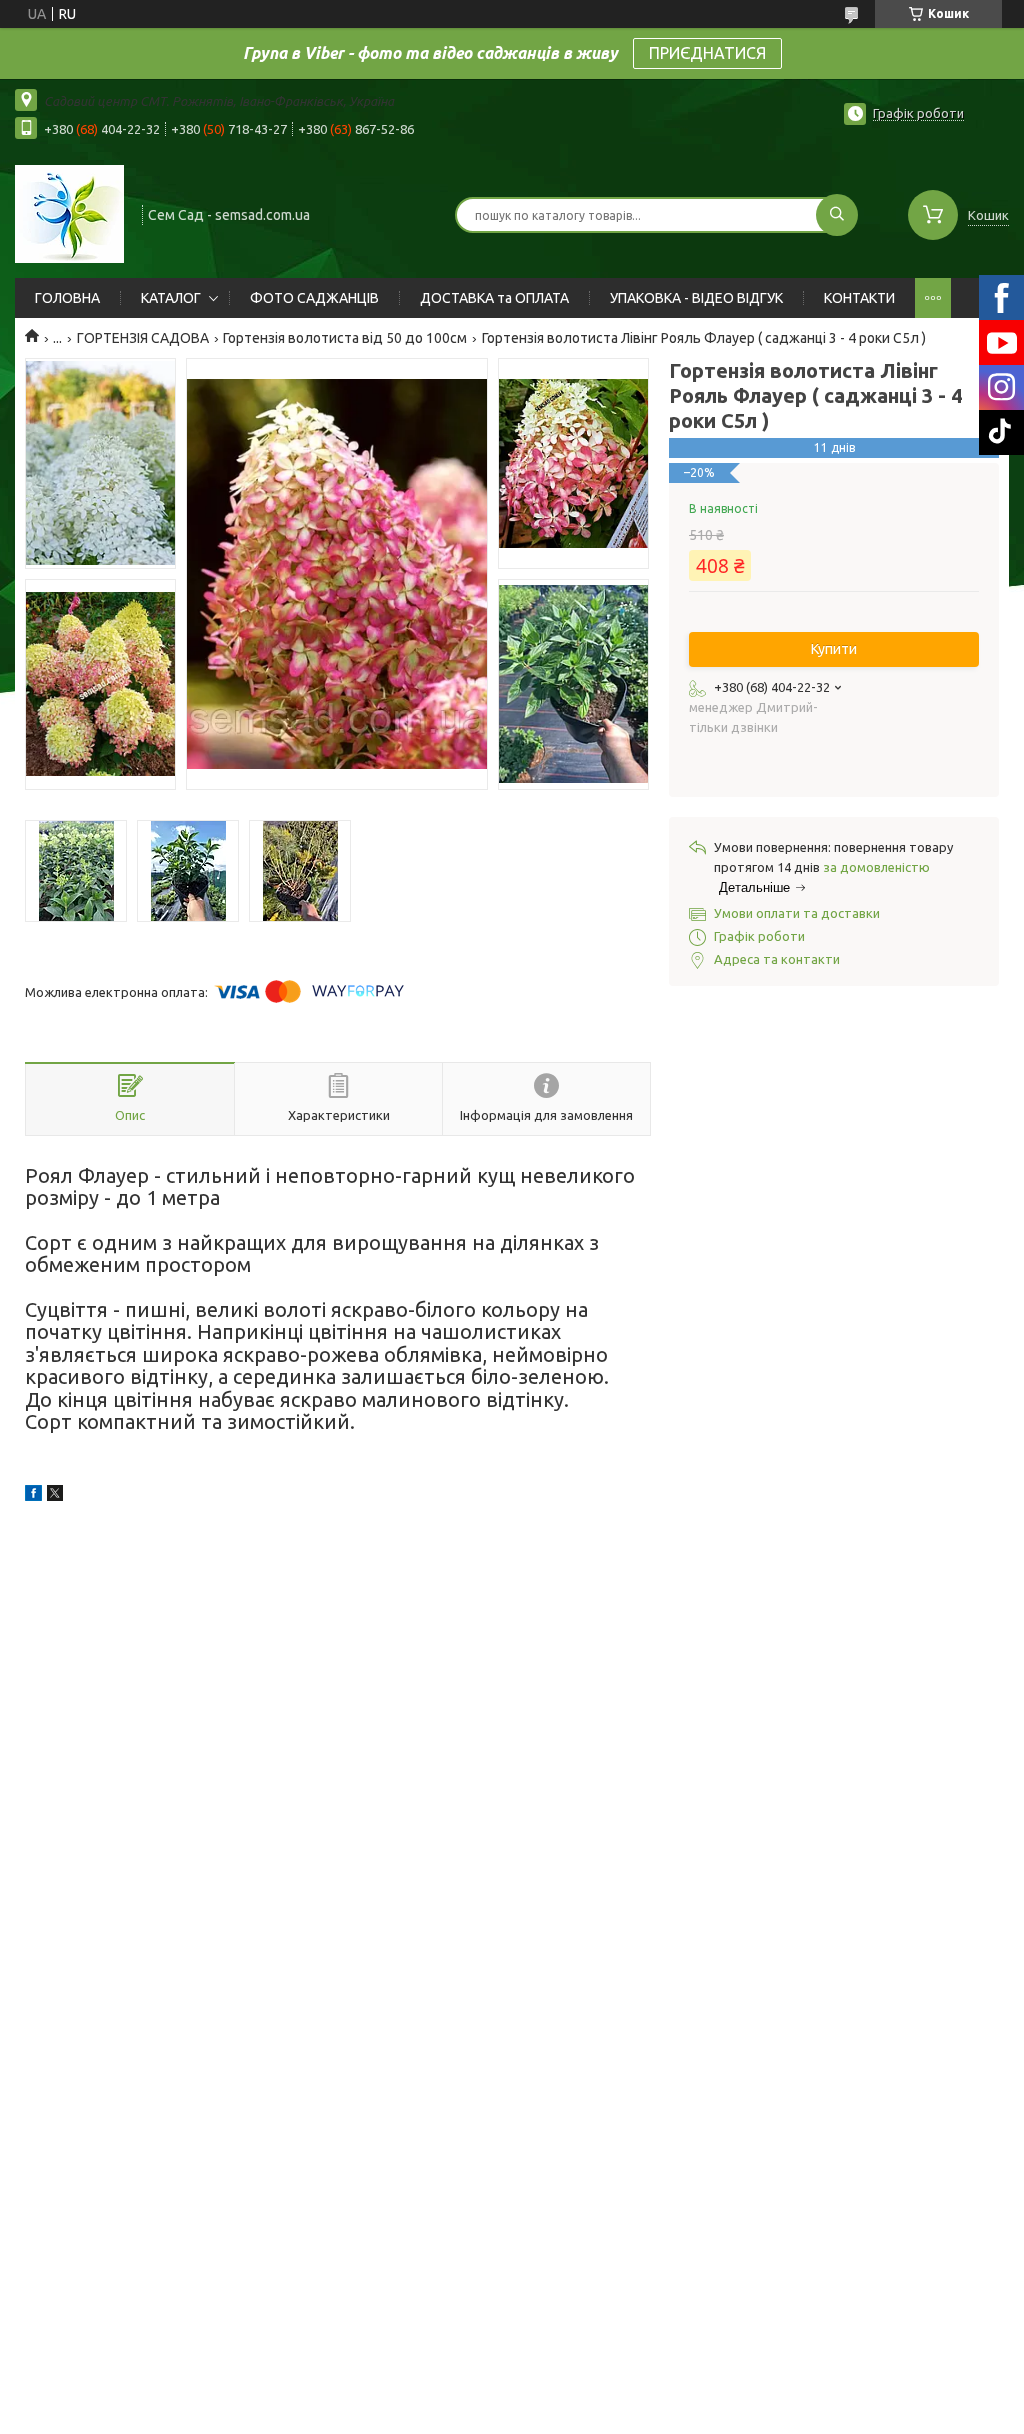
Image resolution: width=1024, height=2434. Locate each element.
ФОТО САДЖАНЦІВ (314, 298)
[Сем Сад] (69, 213)
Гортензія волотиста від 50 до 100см (345, 338)
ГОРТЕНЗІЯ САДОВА (143, 338)
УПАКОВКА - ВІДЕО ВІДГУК (696, 298)
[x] (55, 1496)
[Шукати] (837, 215)
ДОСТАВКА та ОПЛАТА (494, 298)
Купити (834, 649)
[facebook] (33, 1496)
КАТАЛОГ (171, 298)
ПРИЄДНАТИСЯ (707, 53)
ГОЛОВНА (67, 298)
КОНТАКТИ (859, 298)
